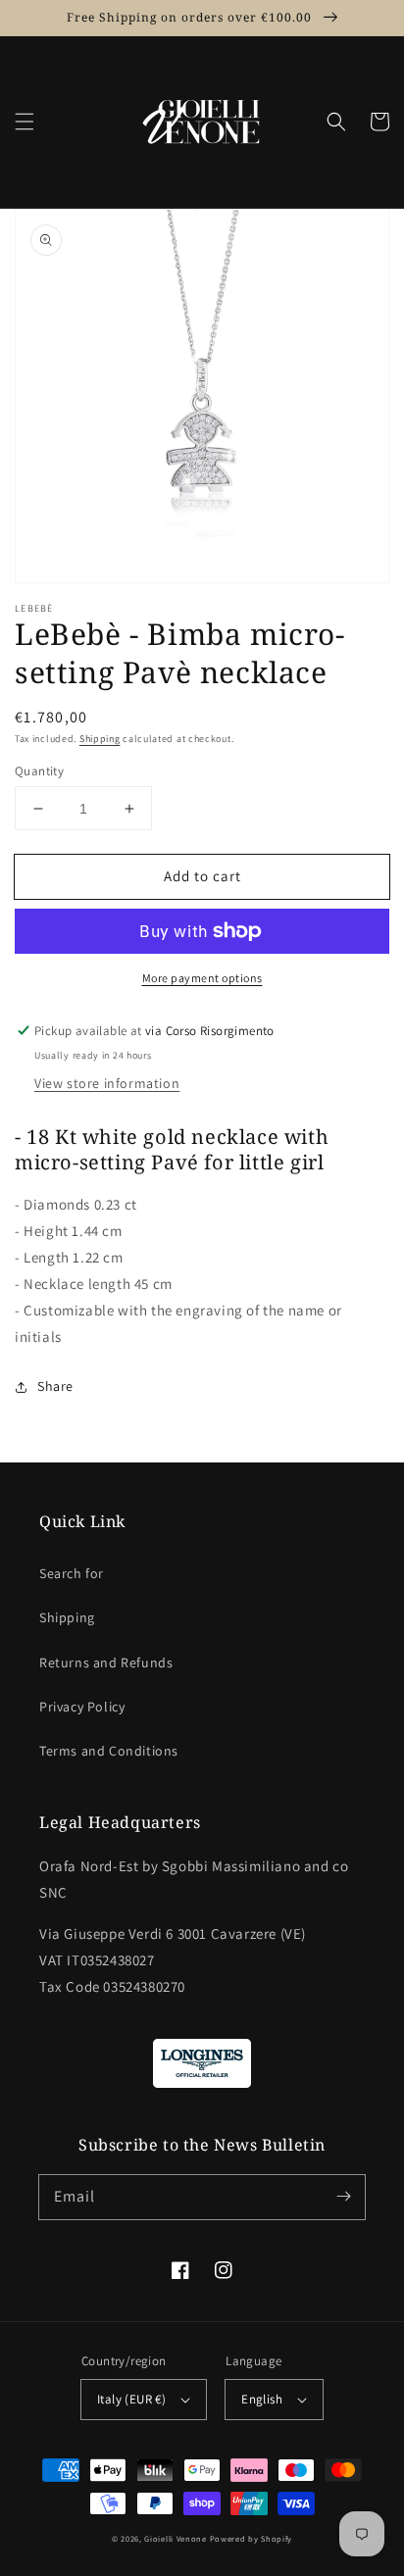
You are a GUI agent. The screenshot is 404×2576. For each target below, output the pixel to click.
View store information (107, 1083)
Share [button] (55, 1386)
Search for (72, 1573)
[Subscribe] (343, 2197)
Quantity (39, 771)
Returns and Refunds (106, 1662)
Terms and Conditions (109, 1751)
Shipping (100, 739)
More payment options (202, 978)
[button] (25, 122)
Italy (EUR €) (131, 2399)
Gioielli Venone (176, 2538)
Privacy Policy (82, 1707)
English (262, 2399)
